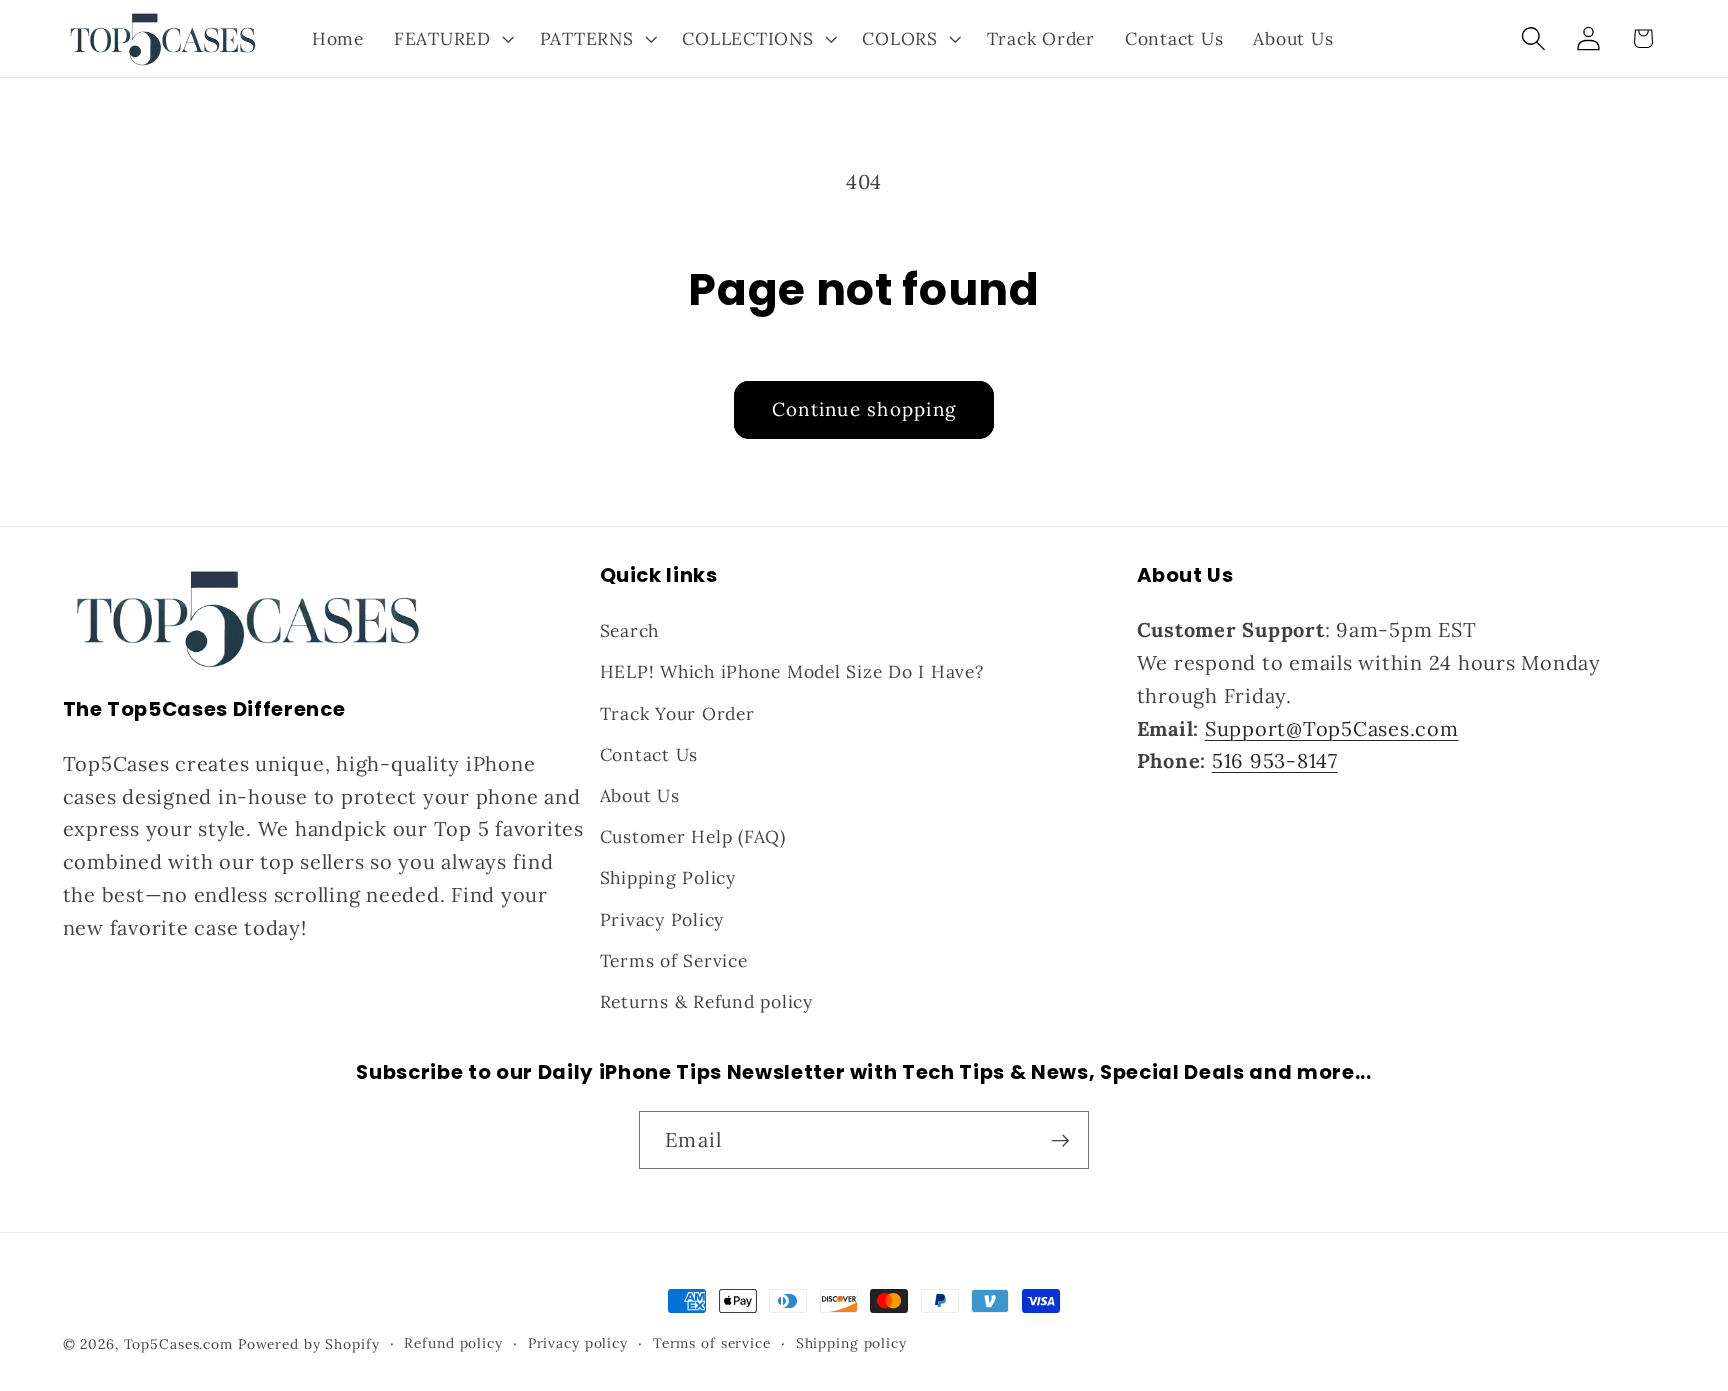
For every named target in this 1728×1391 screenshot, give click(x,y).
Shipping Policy (668, 877)
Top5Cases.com (178, 1344)
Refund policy (453, 1343)
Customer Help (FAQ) (693, 836)
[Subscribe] (1060, 1140)
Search (630, 630)
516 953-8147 (1275, 760)
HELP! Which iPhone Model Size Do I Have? (792, 671)
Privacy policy (578, 1343)
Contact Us (649, 754)
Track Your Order (677, 713)
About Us (640, 795)
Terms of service (712, 1343)
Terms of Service (674, 960)
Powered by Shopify (309, 1344)
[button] (452, 39)
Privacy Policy (662, 919)
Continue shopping (864, 409)
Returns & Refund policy (706, 1001)
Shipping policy (851, 1343)
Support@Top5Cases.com (1332, 728)
